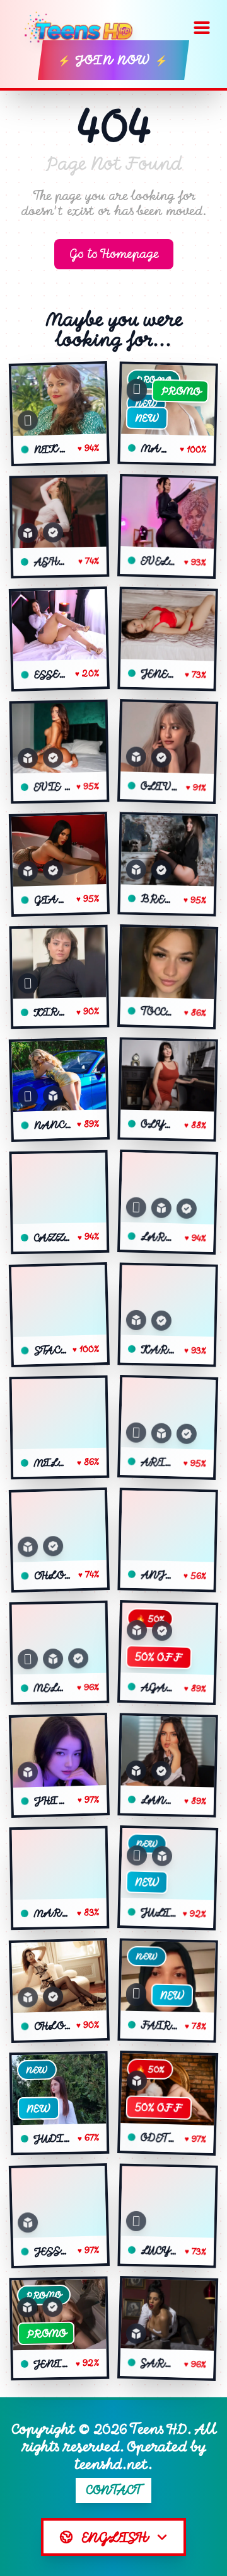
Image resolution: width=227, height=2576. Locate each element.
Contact (114, 2490)
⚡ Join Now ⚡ (113, 60)
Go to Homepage (114, 254)
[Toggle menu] (202, 28)
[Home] (83, 28)
